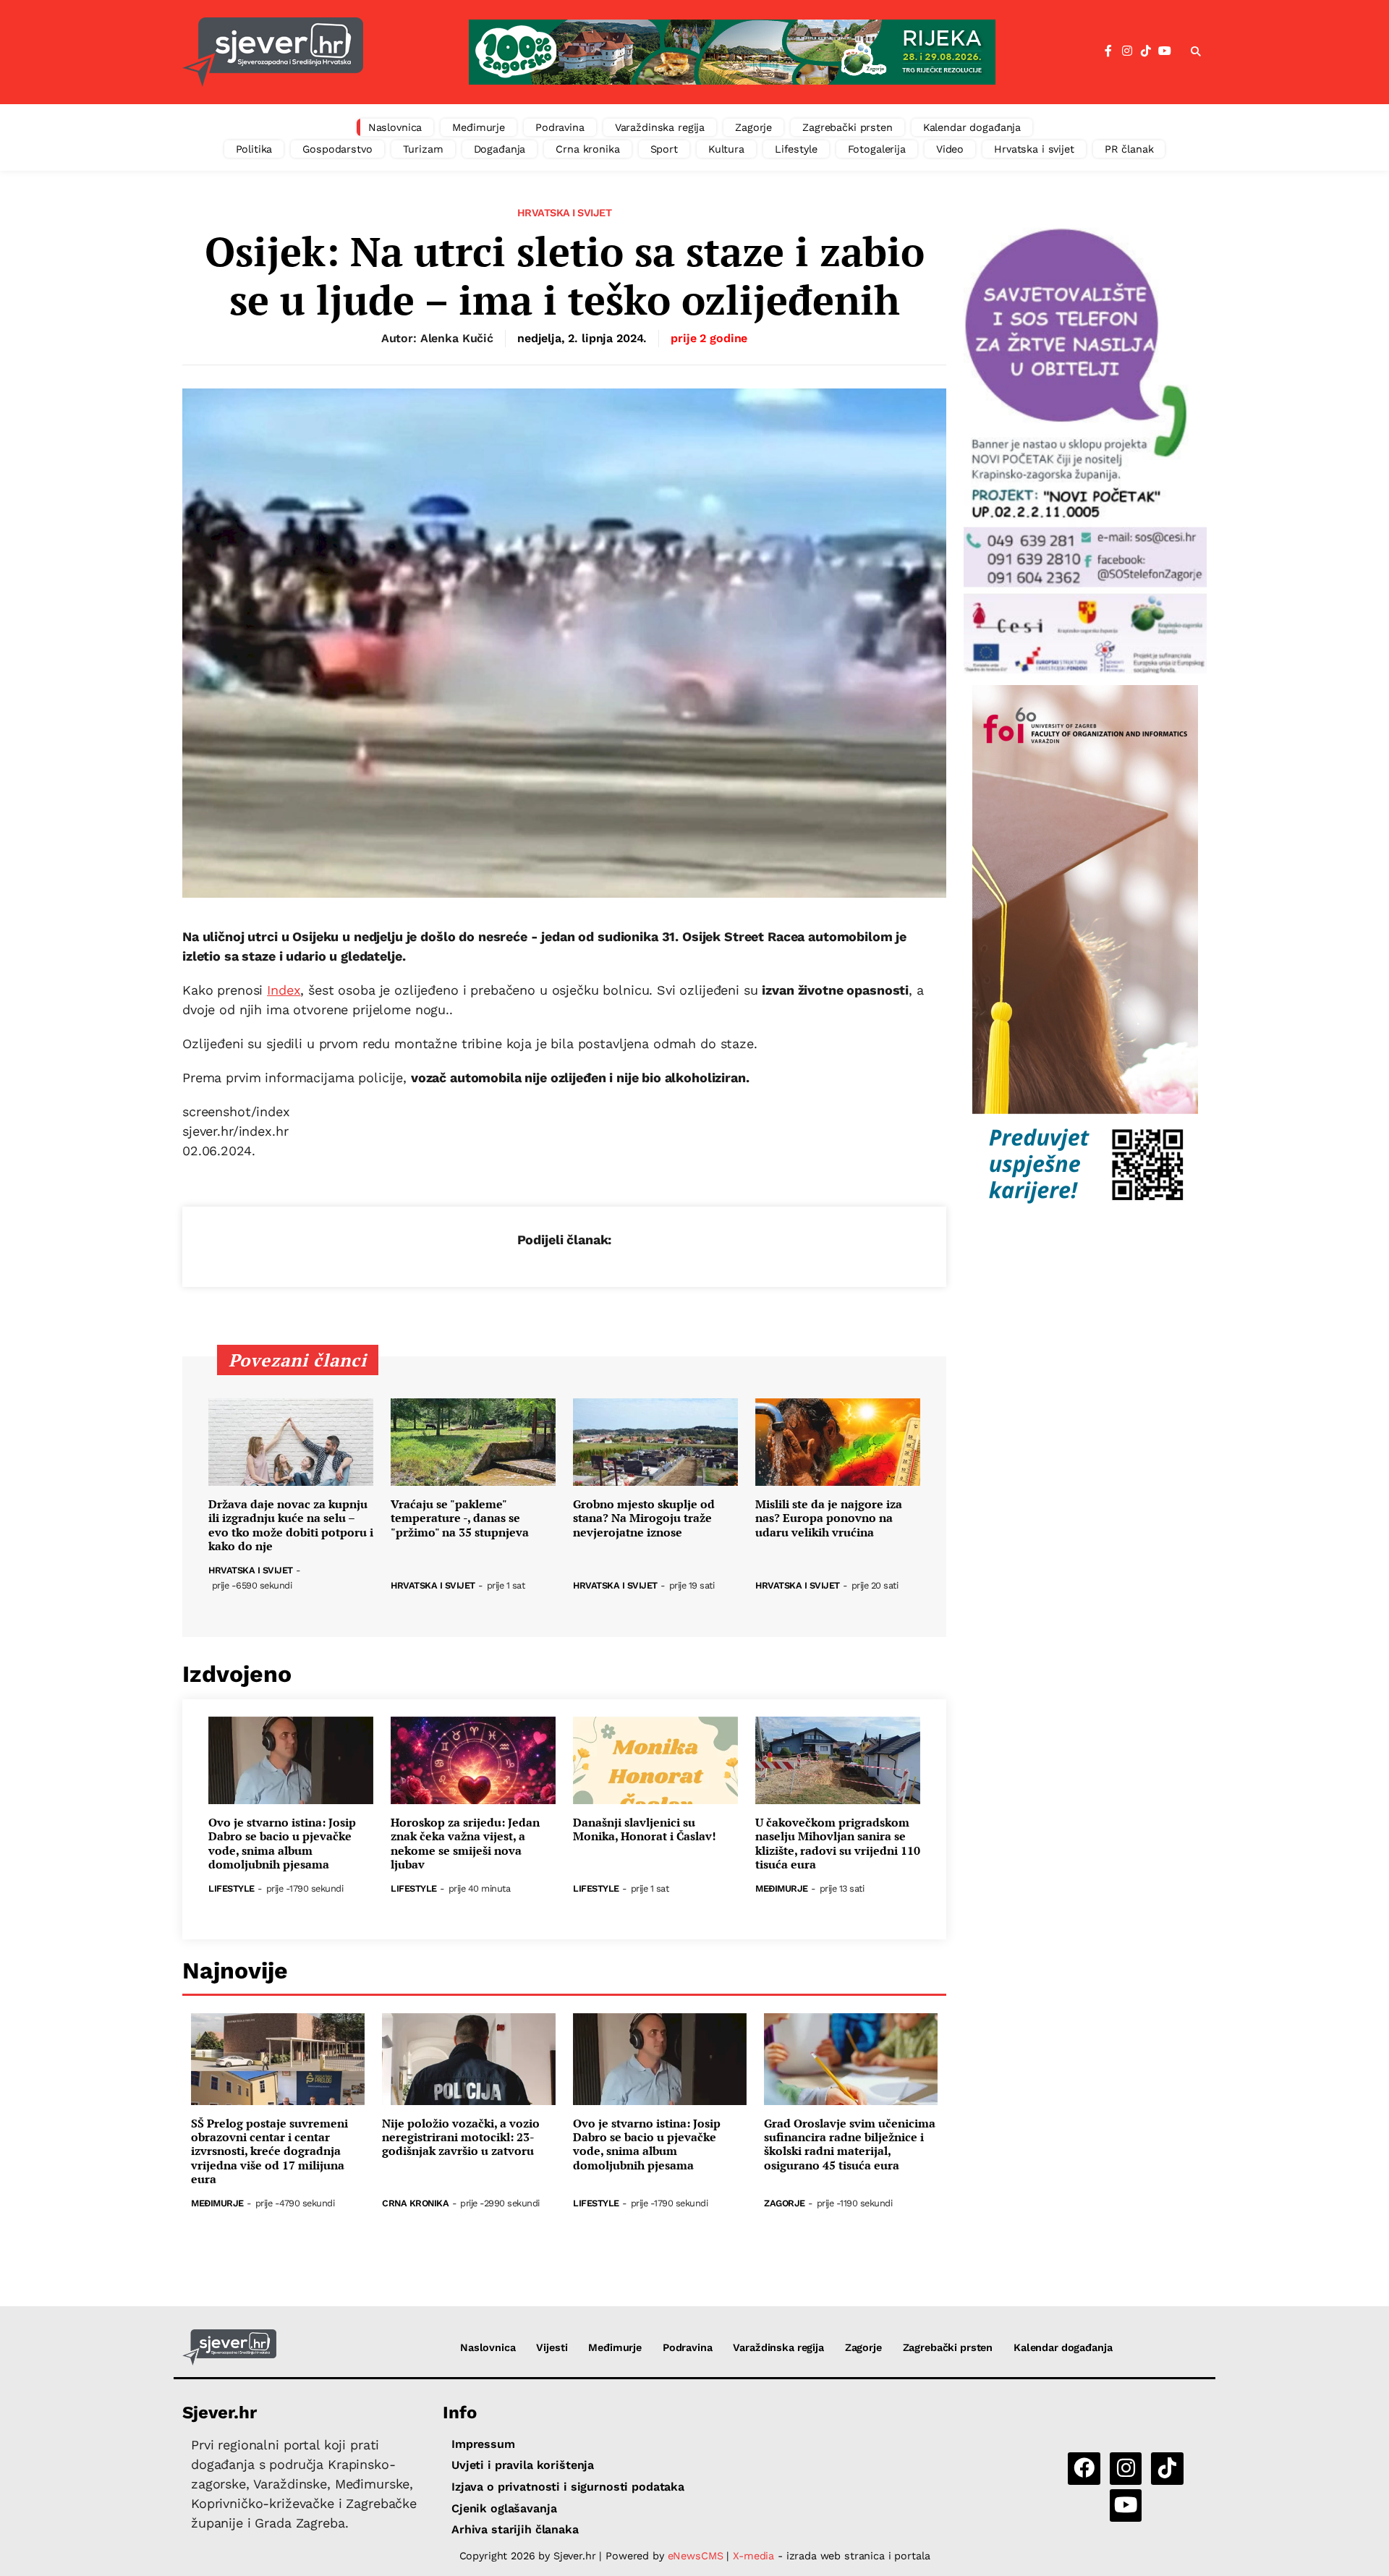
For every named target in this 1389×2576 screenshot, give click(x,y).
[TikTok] (1146, 51)
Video (950, 149)
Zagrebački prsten (848, 127)
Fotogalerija (877, 149)
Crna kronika (587, 149)
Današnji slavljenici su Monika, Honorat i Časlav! (645, 1829)
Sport (664, 149)
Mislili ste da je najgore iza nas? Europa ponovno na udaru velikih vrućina (829, 1518)
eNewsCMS (696, 2556)
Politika (254, 149)
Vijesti (552, 2347)
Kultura (726, 149)
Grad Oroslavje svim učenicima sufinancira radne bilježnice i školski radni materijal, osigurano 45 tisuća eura (850, 2144)
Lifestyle (796, 149)
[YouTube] (1165, 51)
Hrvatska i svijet (1034, 149)
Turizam (423, 149)
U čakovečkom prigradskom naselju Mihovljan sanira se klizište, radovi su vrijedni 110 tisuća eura (838, 1844)
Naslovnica (395, 127)
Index (284, 990)
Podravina (560, 127)
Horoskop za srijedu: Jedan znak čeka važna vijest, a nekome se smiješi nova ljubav (465, 1844)
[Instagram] (1127, 51)
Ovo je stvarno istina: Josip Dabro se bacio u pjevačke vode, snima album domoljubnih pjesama (282, 1844)
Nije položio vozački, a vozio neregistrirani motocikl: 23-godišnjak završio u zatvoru (461, 2138)
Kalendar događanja (972, 127)
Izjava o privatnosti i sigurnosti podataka (568, 2487)
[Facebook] (1108, 51)
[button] (1196, 52)
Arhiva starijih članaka (515, 2529)
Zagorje (753, 127)
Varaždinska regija (660, 127)
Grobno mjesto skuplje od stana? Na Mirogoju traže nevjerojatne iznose (644, 1518)
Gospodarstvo (337, 149)
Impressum (483, 2444)
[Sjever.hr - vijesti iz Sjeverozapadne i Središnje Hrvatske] (273, 52)
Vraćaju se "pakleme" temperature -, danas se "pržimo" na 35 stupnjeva (460, 1518)
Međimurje (479, 127)
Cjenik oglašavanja (504, 2508)
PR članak (1129, 149)
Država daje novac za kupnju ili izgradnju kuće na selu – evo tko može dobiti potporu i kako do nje (291, 1525)
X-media (755, 2556)
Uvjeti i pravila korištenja (523, 2465)
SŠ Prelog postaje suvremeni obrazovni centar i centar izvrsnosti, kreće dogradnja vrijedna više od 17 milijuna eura (269, 2151)
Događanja (500, 149)
